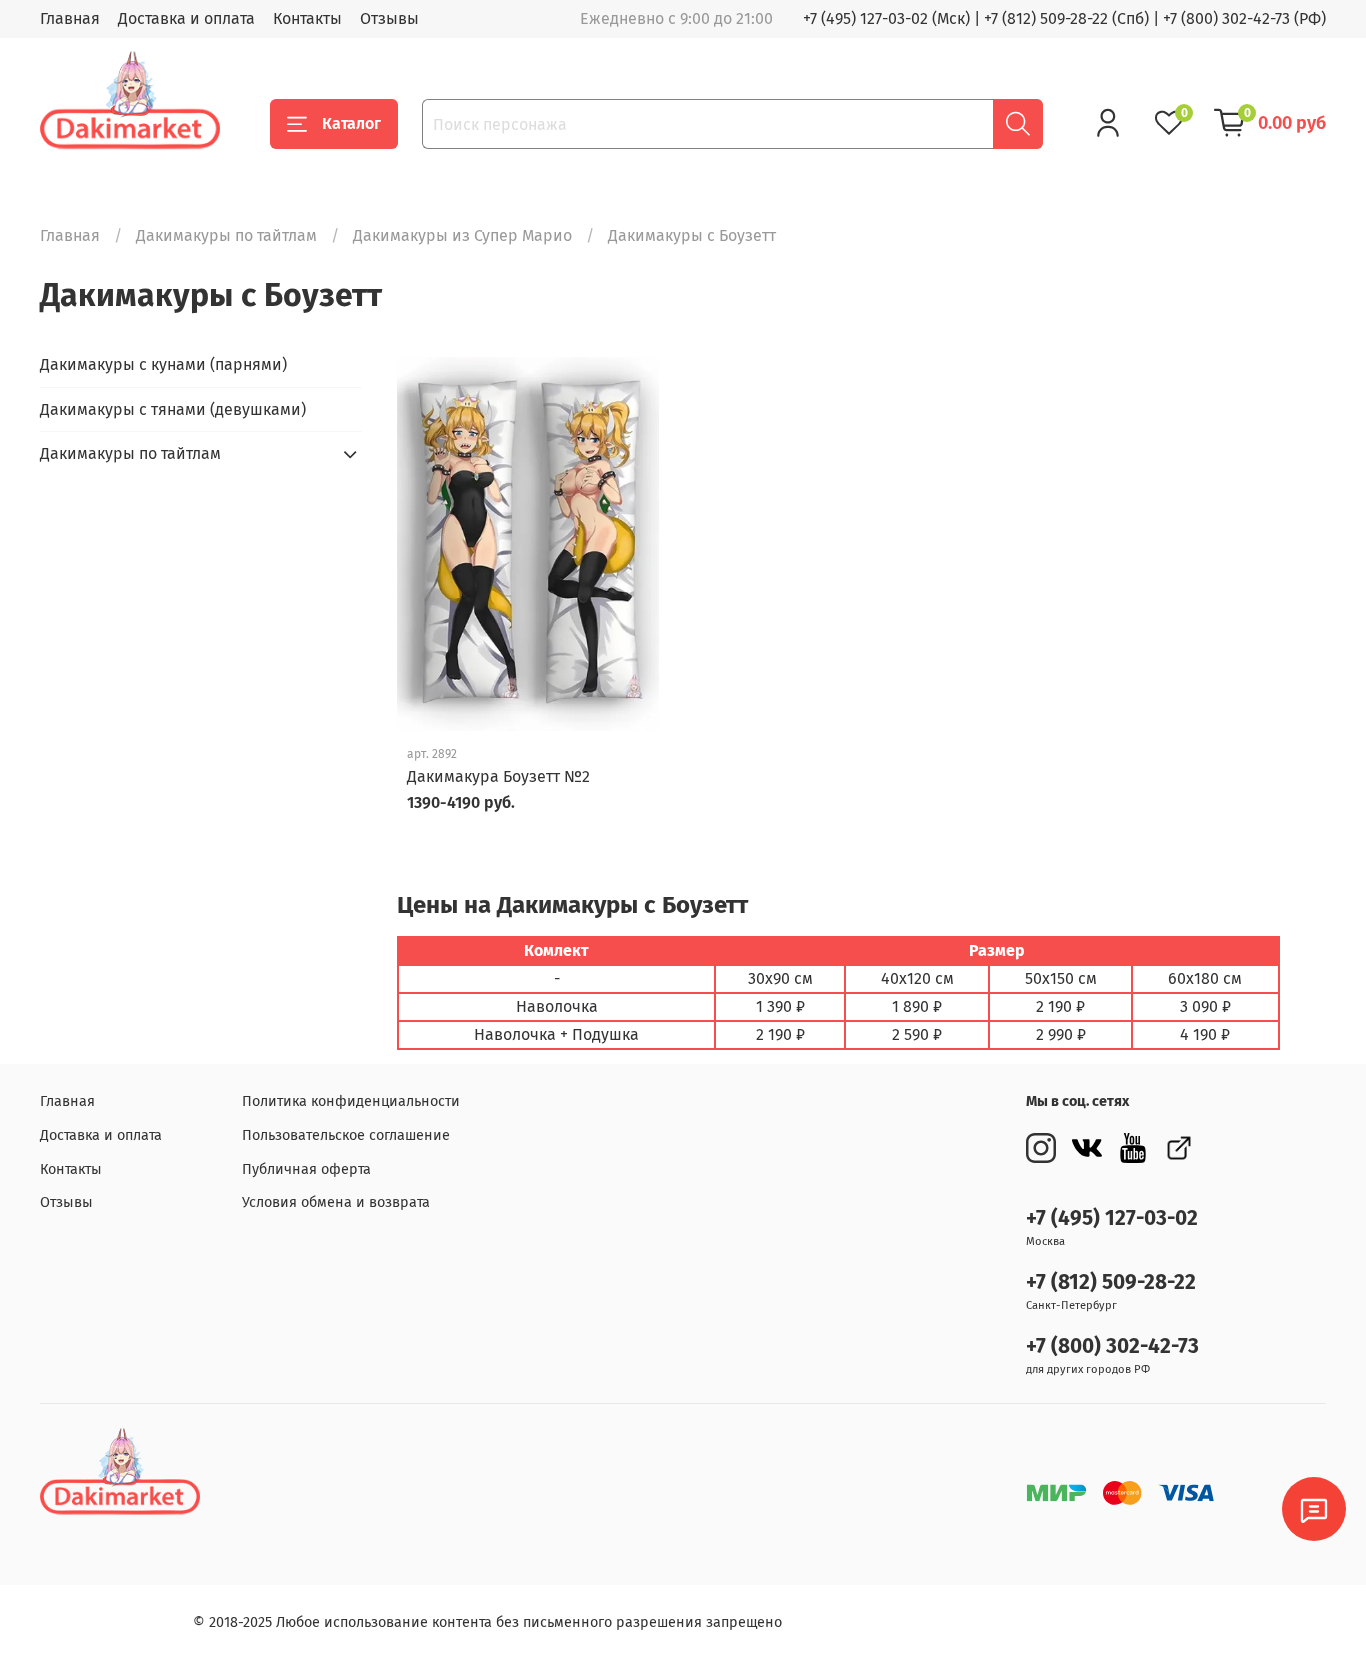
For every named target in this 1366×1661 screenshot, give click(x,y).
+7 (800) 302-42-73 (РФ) (1244, 18)
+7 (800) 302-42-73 (1112, 1346)
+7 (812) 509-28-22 (1111, 1282)
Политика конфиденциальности (351, 1101)
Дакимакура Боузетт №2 (498, 776)
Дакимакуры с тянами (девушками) (173, 409)
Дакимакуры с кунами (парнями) (163, 364)
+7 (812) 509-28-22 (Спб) (1066, 18)
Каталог (351, 123)
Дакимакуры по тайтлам (226, 235)
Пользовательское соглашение (346, 1135)
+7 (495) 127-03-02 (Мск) (886, 18)
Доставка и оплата (186, 18)
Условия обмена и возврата (336, 1202)
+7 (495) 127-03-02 (1112, 1218)
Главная (70, 18)
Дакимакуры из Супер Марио (462, 235)
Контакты (307, 18)
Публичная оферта (306, 1169)
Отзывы (389, 18)
